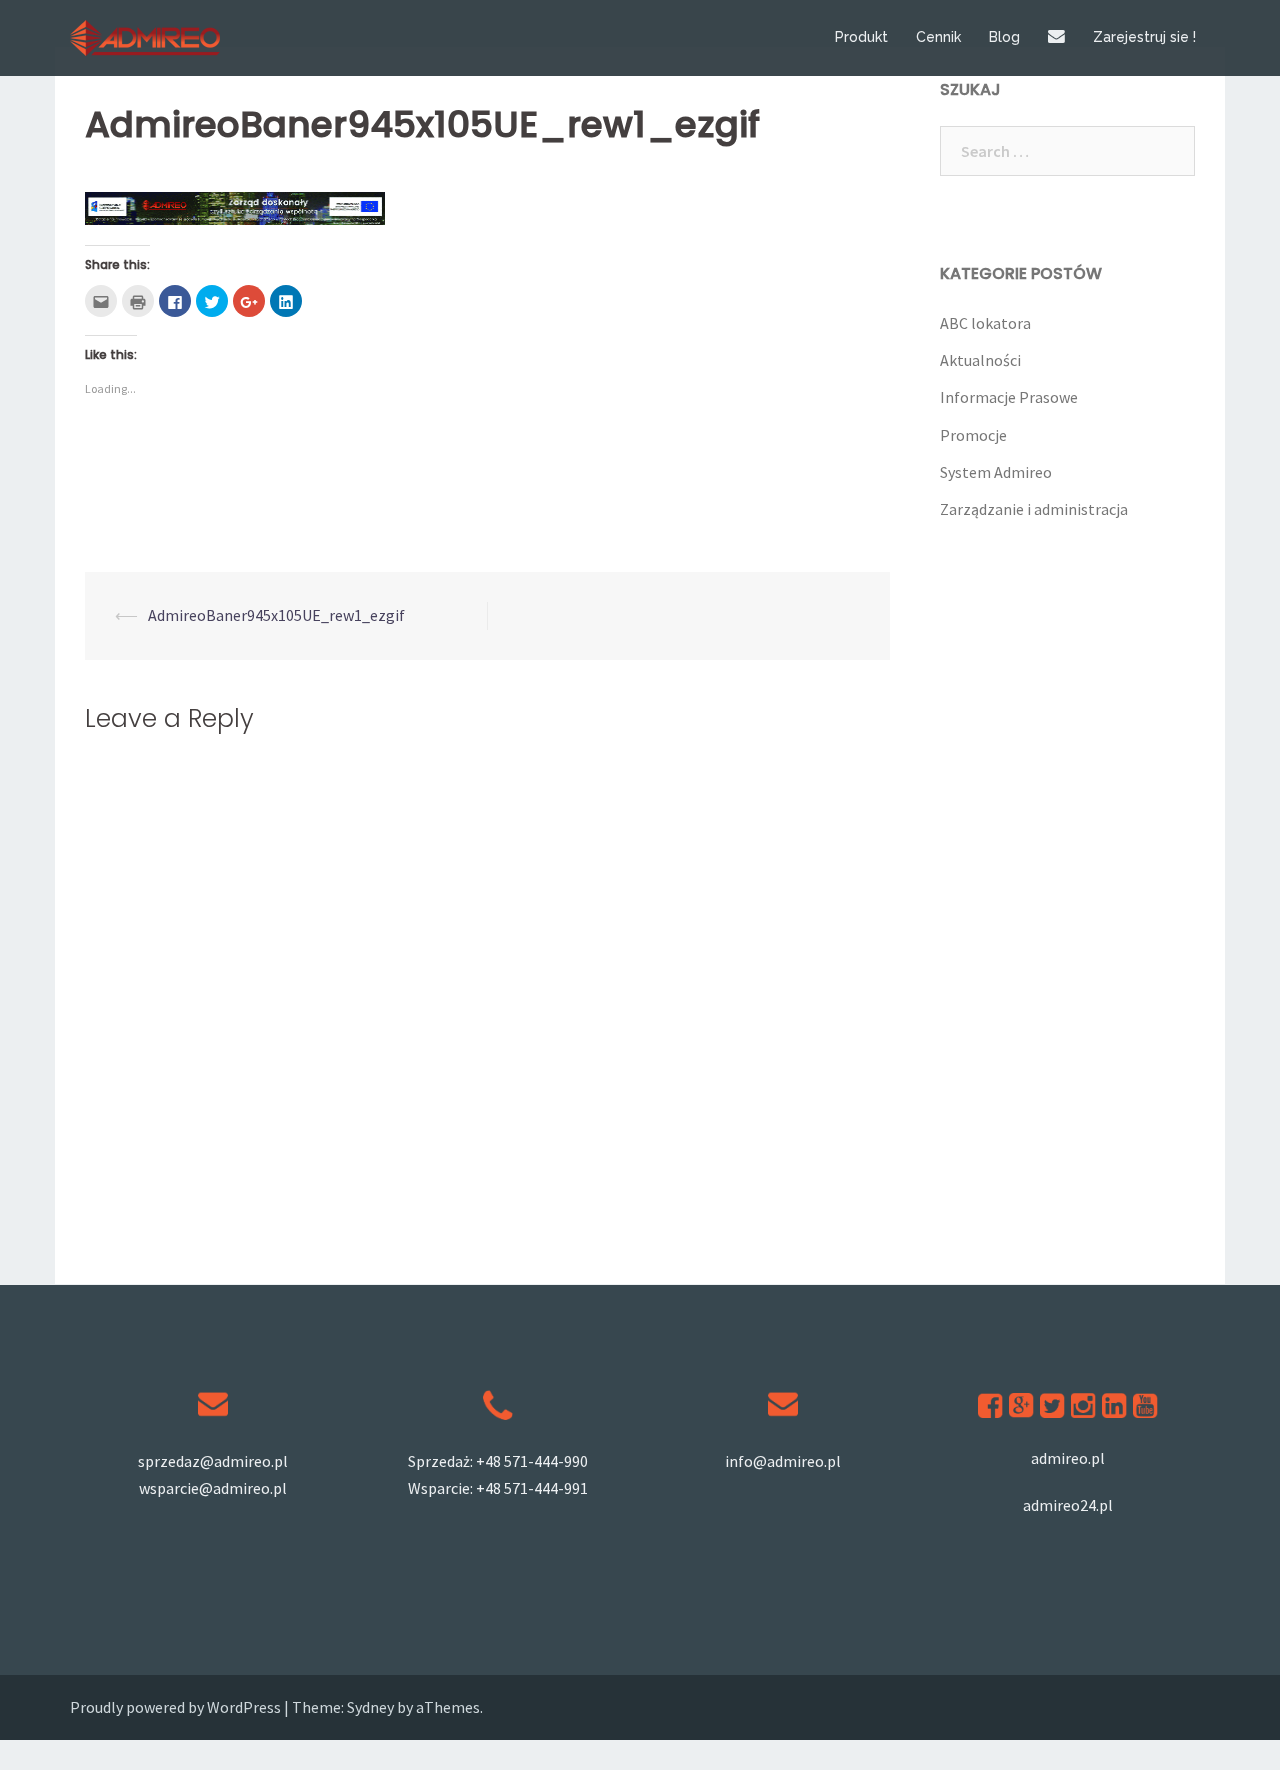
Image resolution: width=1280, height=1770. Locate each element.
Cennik (938, 37)
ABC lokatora (985, 323)
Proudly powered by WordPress (175, 1707)
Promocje (973, 435)
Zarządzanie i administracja (1034, 509)
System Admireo (996, 472)
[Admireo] (145, 36)
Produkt (861, 37)
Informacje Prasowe (1009, 397)
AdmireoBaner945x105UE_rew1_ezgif (276, 615)
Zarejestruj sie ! (1144, 37)
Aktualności (980, 360)
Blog (1004, 37)
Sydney (370, 1707)
